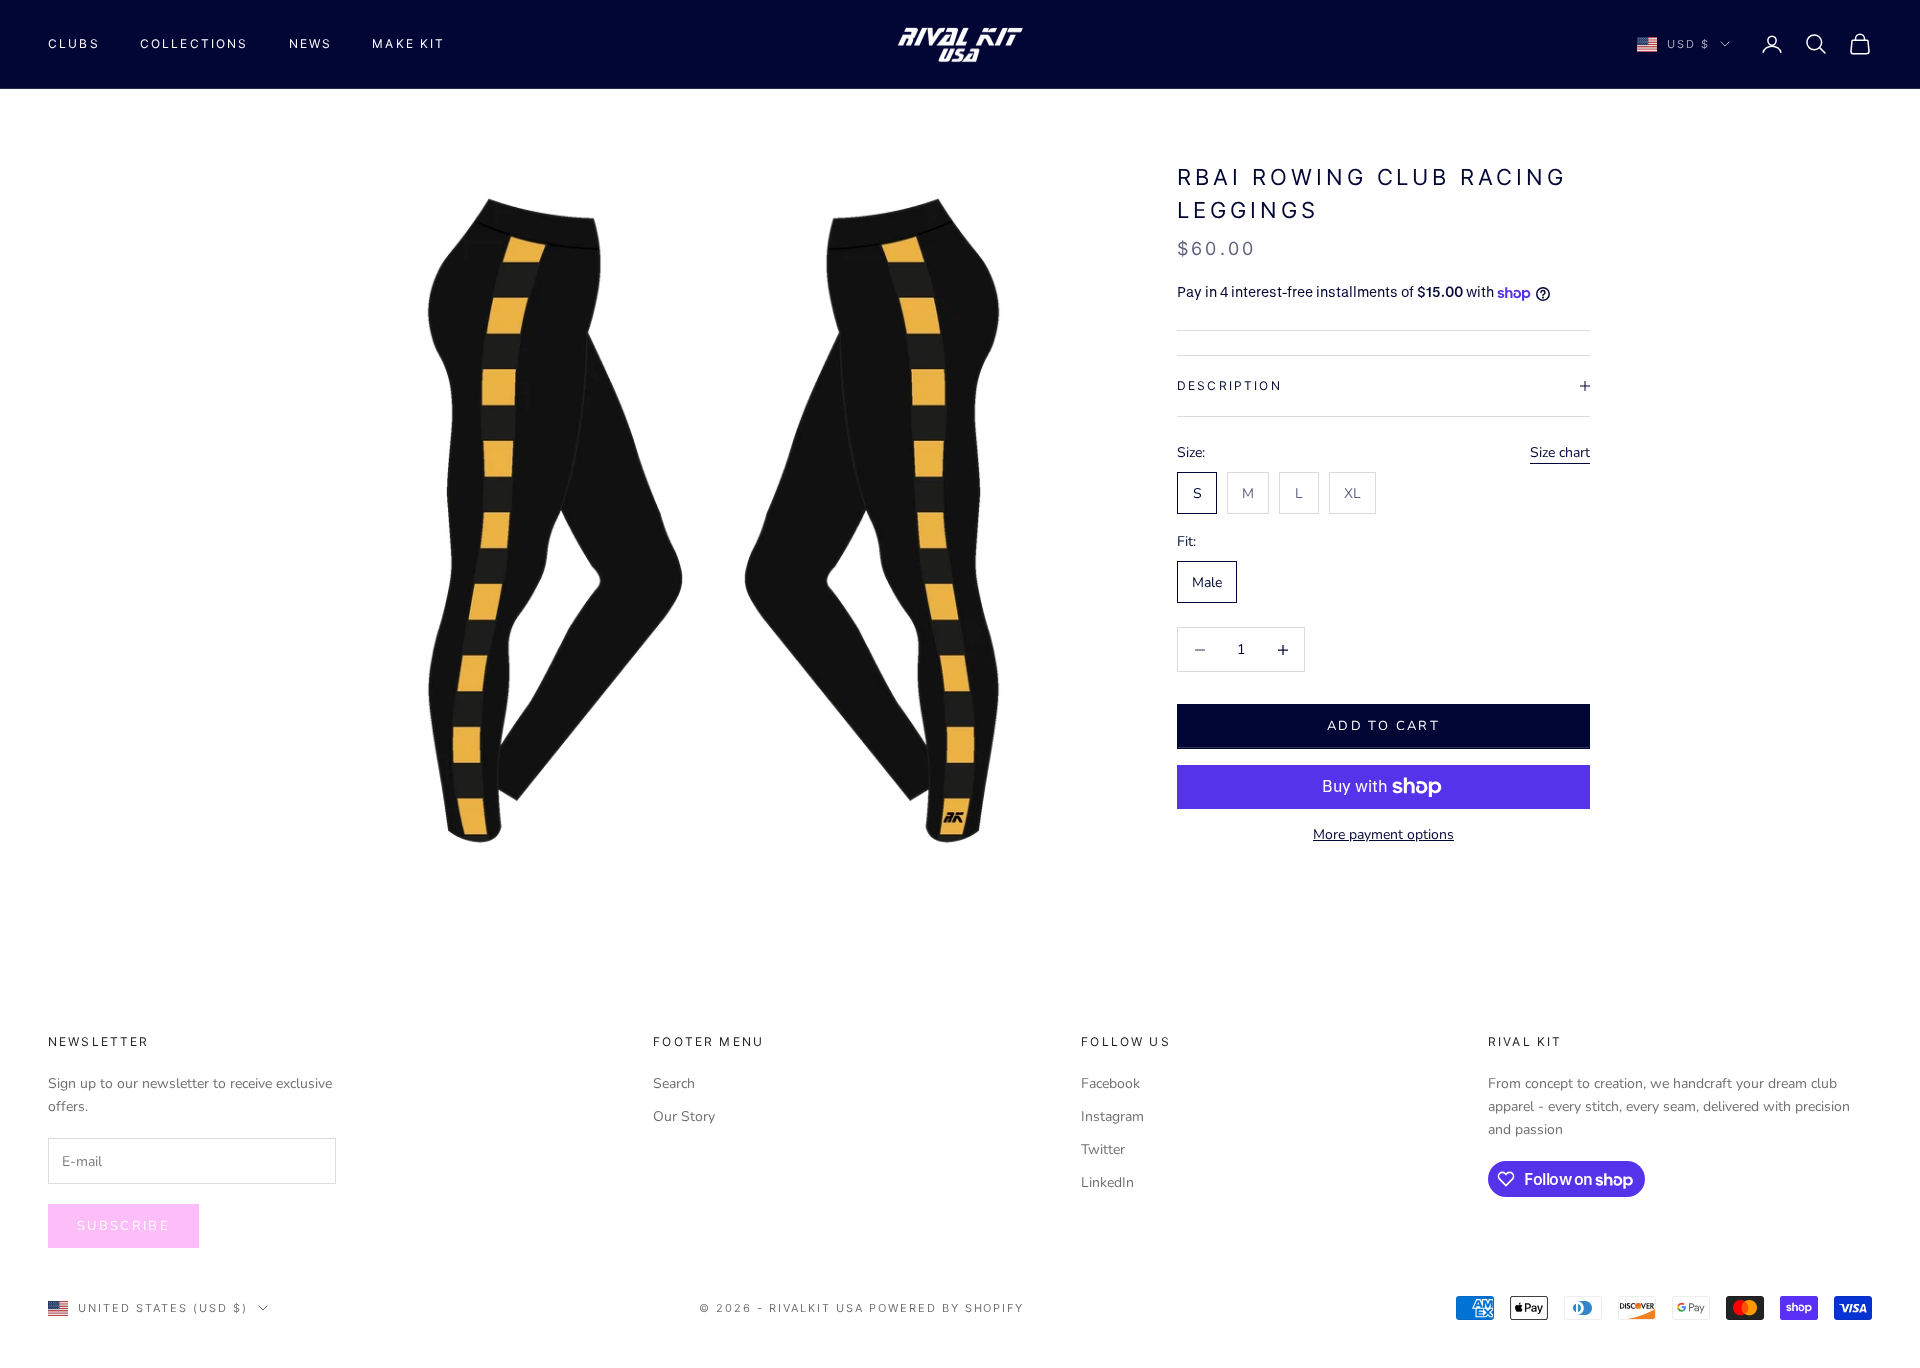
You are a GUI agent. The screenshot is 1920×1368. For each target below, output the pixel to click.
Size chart (1560, 452)
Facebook (1110, 1083)
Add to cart (1383, 726)
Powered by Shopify (947, 1308)
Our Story (684, 1116)
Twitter (1103, 1149)
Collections (194, 43)
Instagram (1112, 1116)
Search (674, 1083)
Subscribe (123, 1226)
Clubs (74, 43)
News (311, 43)
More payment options (1383, 834)
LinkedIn (1107, 1182)
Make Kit (408, 43)
